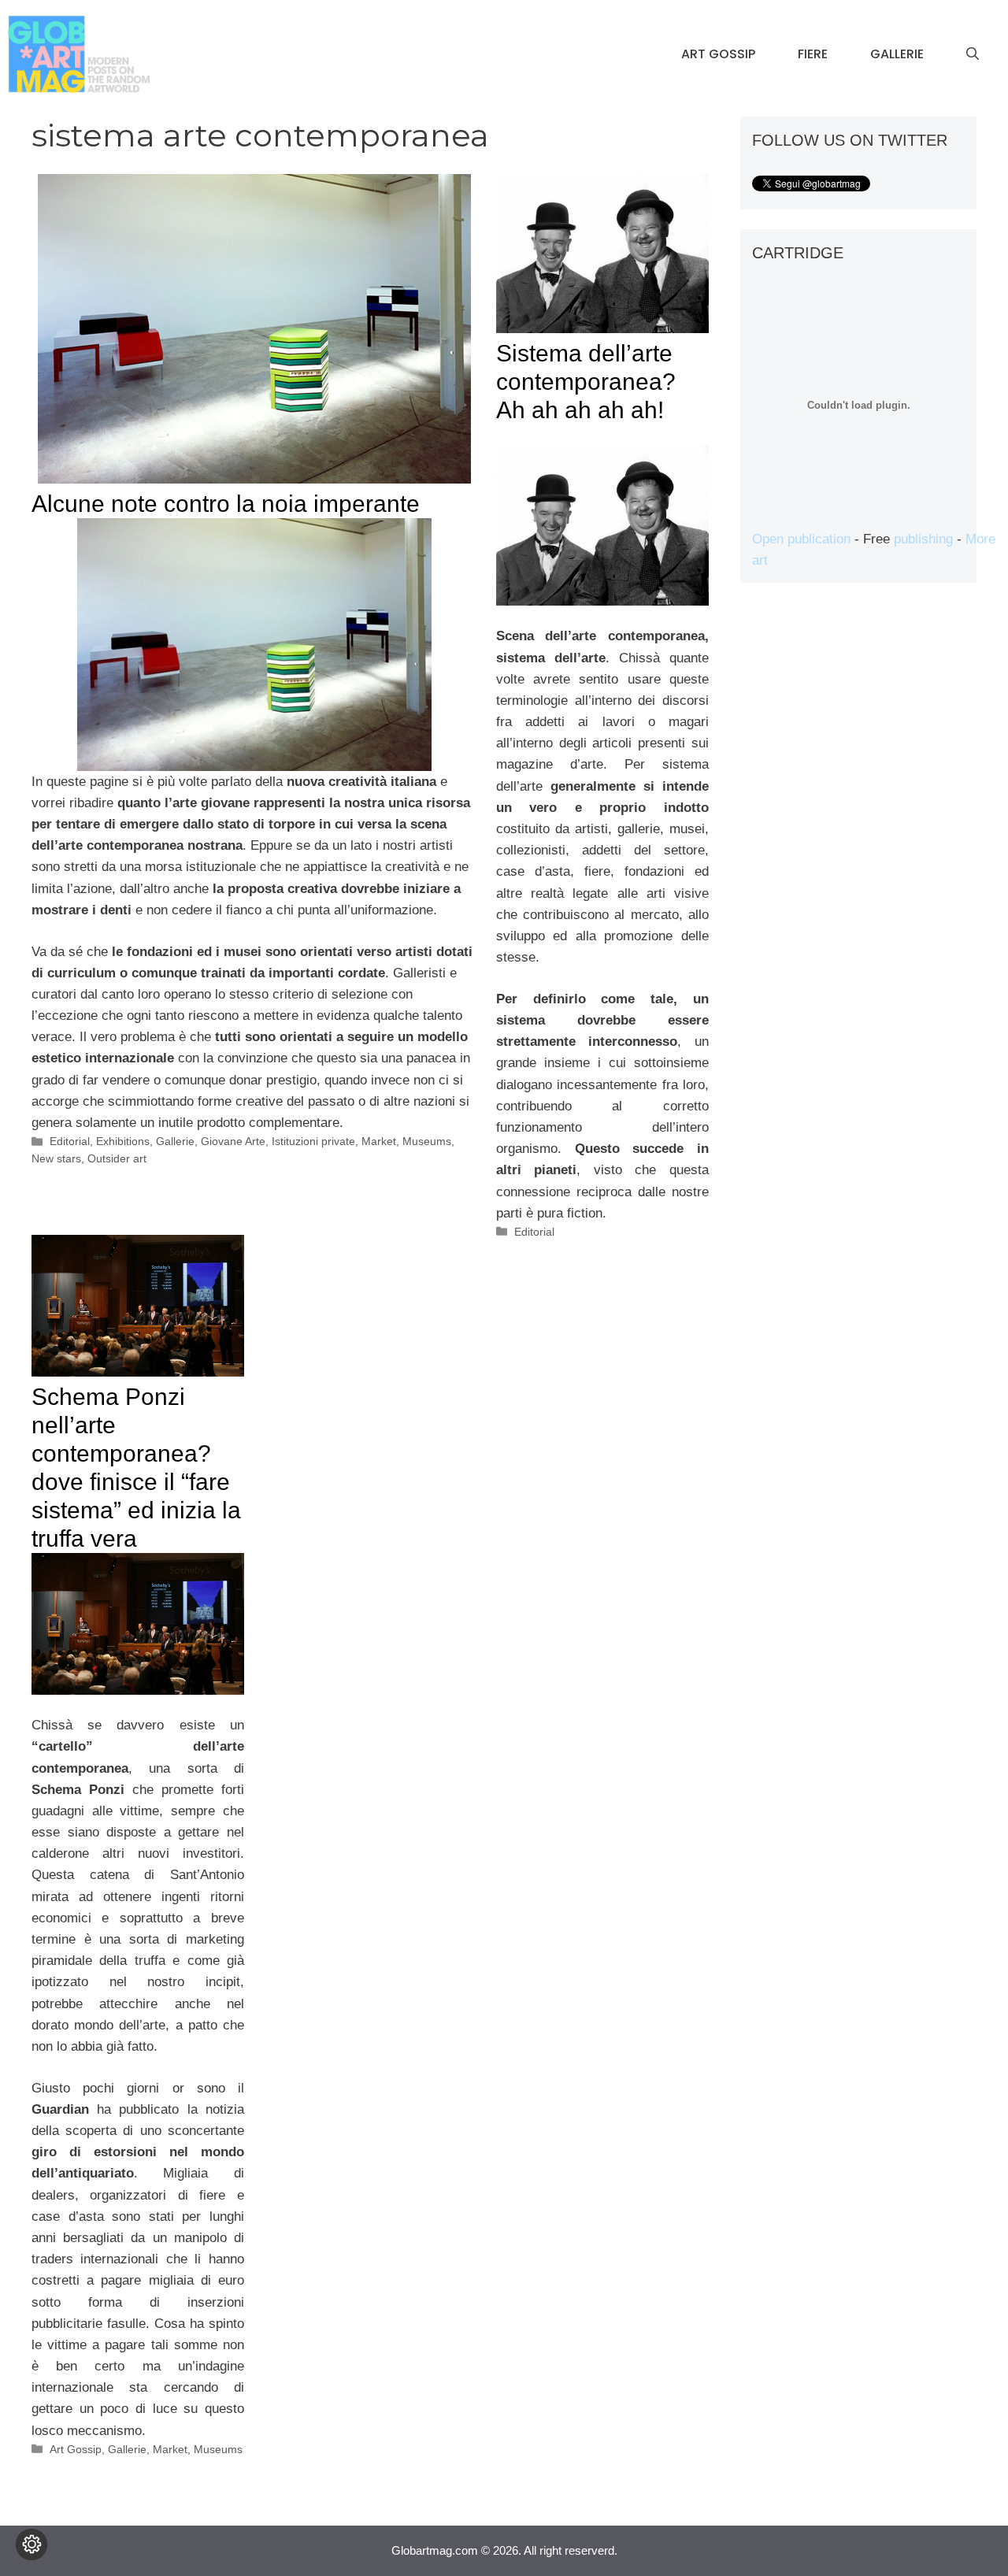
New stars (56, 1158)
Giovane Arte (233, 1141)
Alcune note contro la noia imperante (226, 504)
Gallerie (897, 54)
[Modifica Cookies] (31, 2544)
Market (379, 1141)
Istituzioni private (313, 1141)
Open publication (801, 539)
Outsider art (117, 1158)
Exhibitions (123, 1141)
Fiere (813, 54)
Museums (427, 1141)
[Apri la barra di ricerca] (973, 54)
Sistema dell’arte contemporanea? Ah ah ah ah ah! (586, 382)
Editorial (70, 1141)
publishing (923, 539)
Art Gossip (718, 54)
